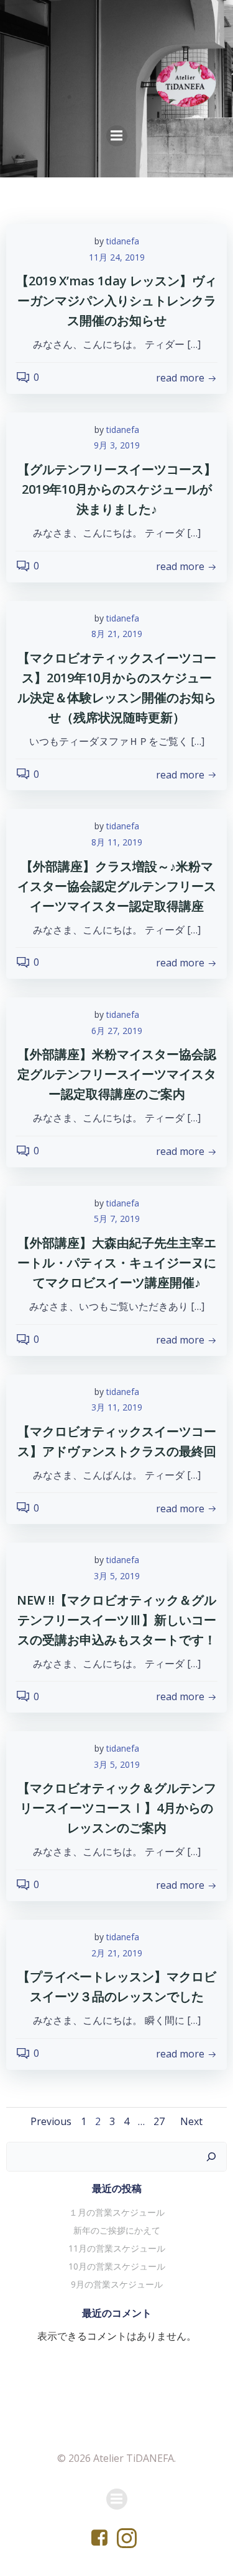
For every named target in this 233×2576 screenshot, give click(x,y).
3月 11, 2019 (117, 1407)
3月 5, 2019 (117, 1576)
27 (159, 2121)
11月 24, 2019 (117, 257)
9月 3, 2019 (117, 445)
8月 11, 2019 (117, 842)
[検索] (211, 2157)
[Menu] (117, 136)
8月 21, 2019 (117, 634)
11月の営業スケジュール (117, 2248)
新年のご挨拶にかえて (117, 2230)
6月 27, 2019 (117, 1031)
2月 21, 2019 (117, 1953)
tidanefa (123, 241)
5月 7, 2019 (117, 1219)
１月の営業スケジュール (117, 2212)
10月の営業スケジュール (117, 2266)
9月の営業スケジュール (117, 2284)
